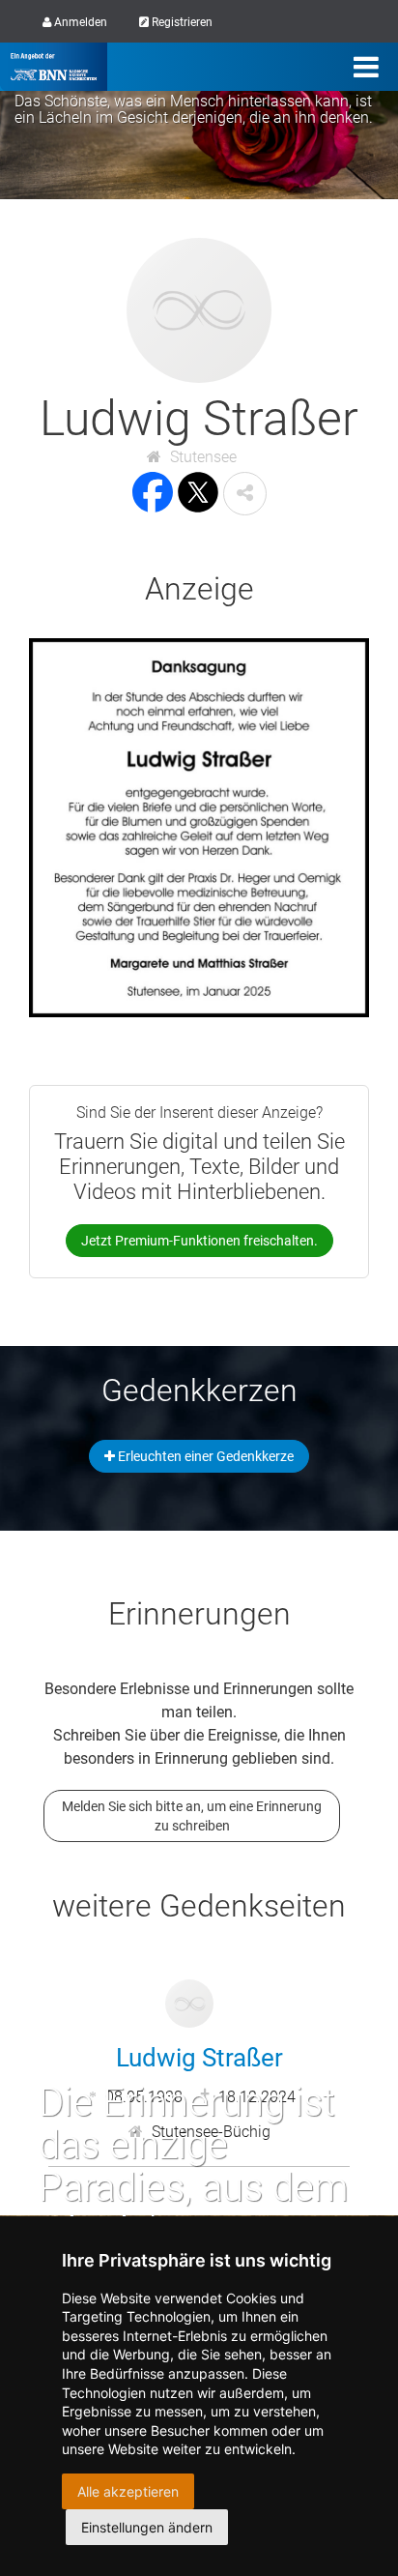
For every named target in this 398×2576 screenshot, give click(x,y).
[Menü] (366, 67)
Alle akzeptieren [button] (128, 2491)
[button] (245, 494)
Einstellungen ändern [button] (147, 2527)
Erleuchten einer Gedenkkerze (204, 1456)
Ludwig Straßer (199, 2058)
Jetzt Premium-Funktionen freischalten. (199, 1241)
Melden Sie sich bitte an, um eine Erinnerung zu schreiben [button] (192, 1816)
